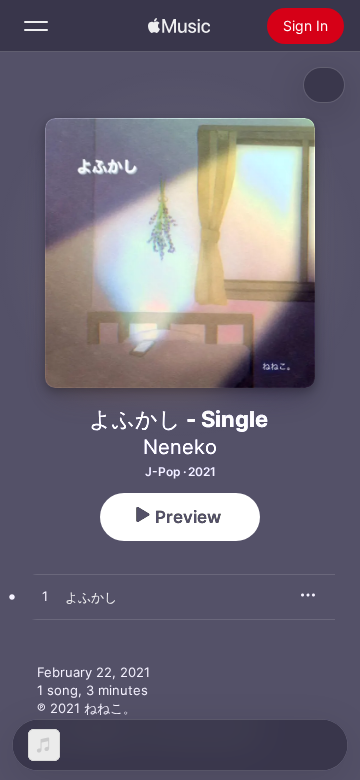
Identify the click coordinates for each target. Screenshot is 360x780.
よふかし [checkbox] (91, 597)
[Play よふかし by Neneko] (45, 597)
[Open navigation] (36, 26)
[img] (179, 26)
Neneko (180, 447)
